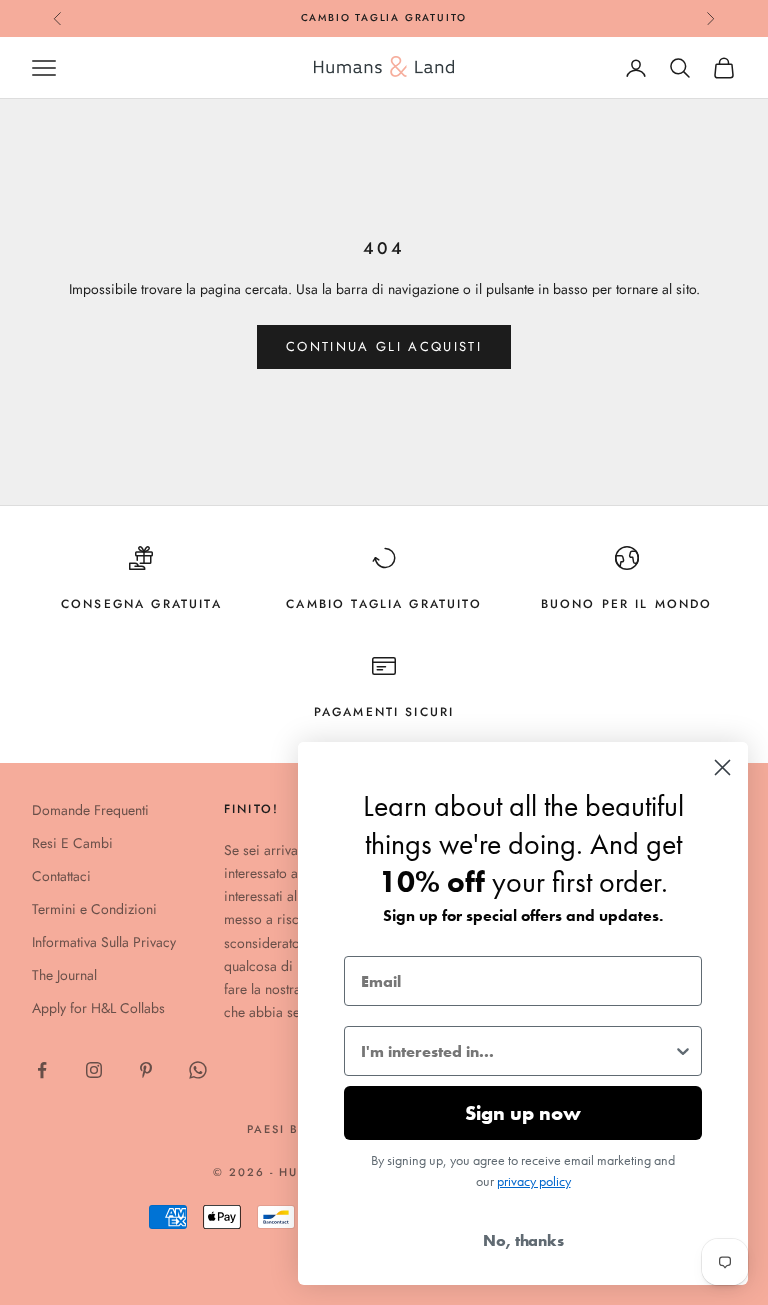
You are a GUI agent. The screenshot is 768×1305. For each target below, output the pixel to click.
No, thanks (523, 1240)
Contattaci (61, 876)
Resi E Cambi (72, 843)
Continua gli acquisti (384, 346)
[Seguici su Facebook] (42, 1070)
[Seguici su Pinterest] (146, 1070)
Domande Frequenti (90, 810)
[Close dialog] (722, 767)
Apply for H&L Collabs (98, 1008)
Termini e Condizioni (94, 909)
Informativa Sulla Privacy (104, 942)
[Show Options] (683, 1051)
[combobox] (517, 1051)
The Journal (64, 975)
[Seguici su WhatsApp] (198, 1070)
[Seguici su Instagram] (94, 1070)
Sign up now (523, 1113)
